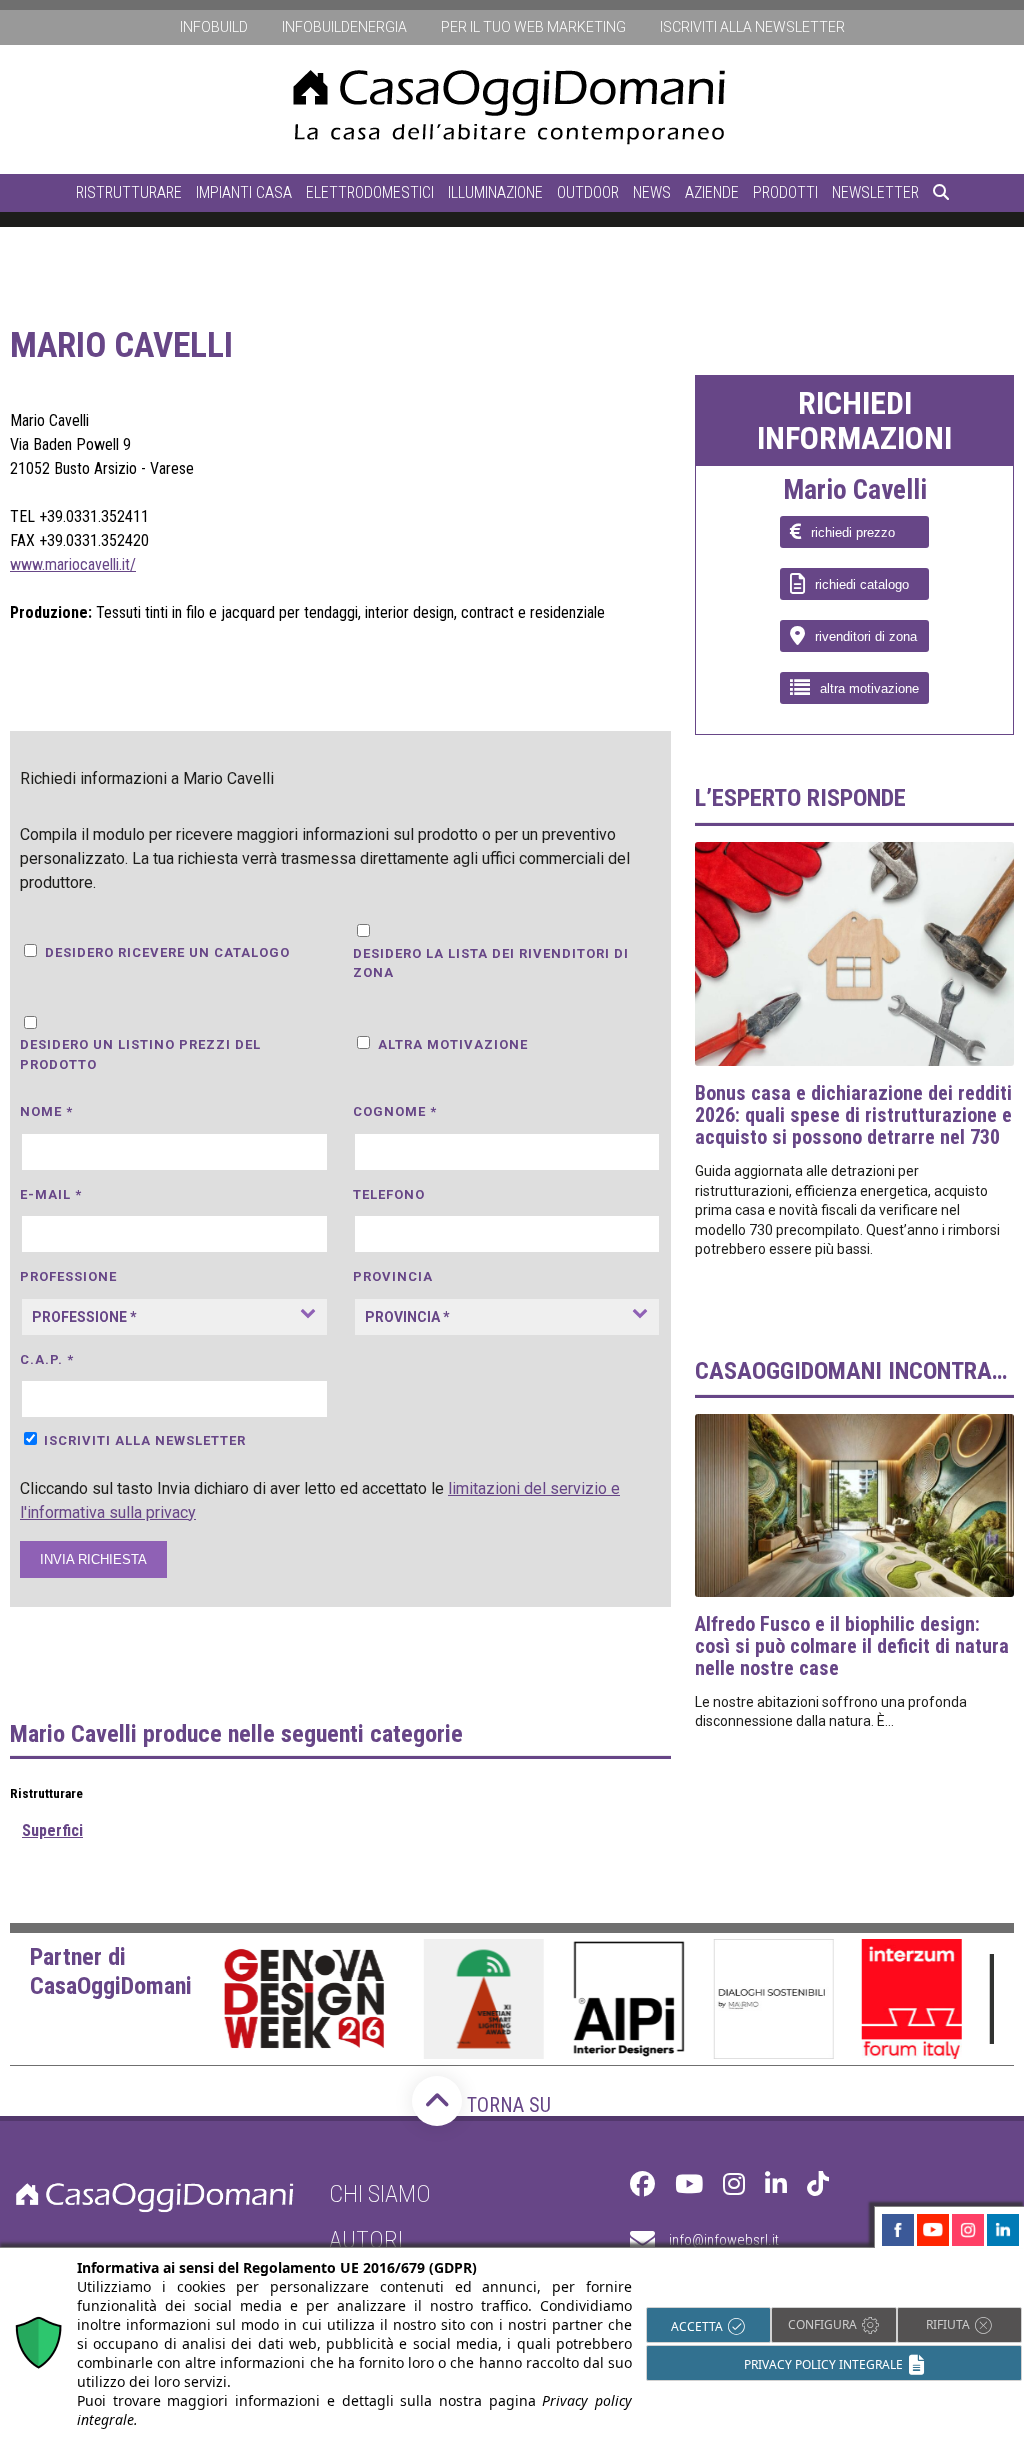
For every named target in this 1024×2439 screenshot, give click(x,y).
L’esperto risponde (800, 798)
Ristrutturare (129, 192)
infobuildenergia (344, 27)
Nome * (46, 1111)
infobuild (214, 27)
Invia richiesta (93, 1559)
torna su (506, 2105)
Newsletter (875, 192)
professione (68, 1276)
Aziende (712, 192)
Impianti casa (244, 192)
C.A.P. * (47, 1359)
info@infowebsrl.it (724, 2240)
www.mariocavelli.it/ (73, 564)
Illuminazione (495, 192)
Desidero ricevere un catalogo (167, 952)
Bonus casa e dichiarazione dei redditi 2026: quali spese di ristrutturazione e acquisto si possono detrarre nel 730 (853, 1115)
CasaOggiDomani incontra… (851, 1371)
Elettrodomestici (370, 192)
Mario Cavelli (855, 491)
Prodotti (785, 192)
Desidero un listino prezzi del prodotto (140, 1054)
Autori (366, 2240)
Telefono (389, 1194)
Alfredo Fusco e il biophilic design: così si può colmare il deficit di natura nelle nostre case (852, 1646)
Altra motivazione (453, 1044)
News (652, 192)
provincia (393, 1276)
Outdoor (588, 192)
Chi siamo (380, 2194)
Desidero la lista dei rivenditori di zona (491, 963)
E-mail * (51, 1194)
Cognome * (395, 1111)
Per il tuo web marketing (533, 27)
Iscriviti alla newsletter (752, 27)
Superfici (52, 1830)
